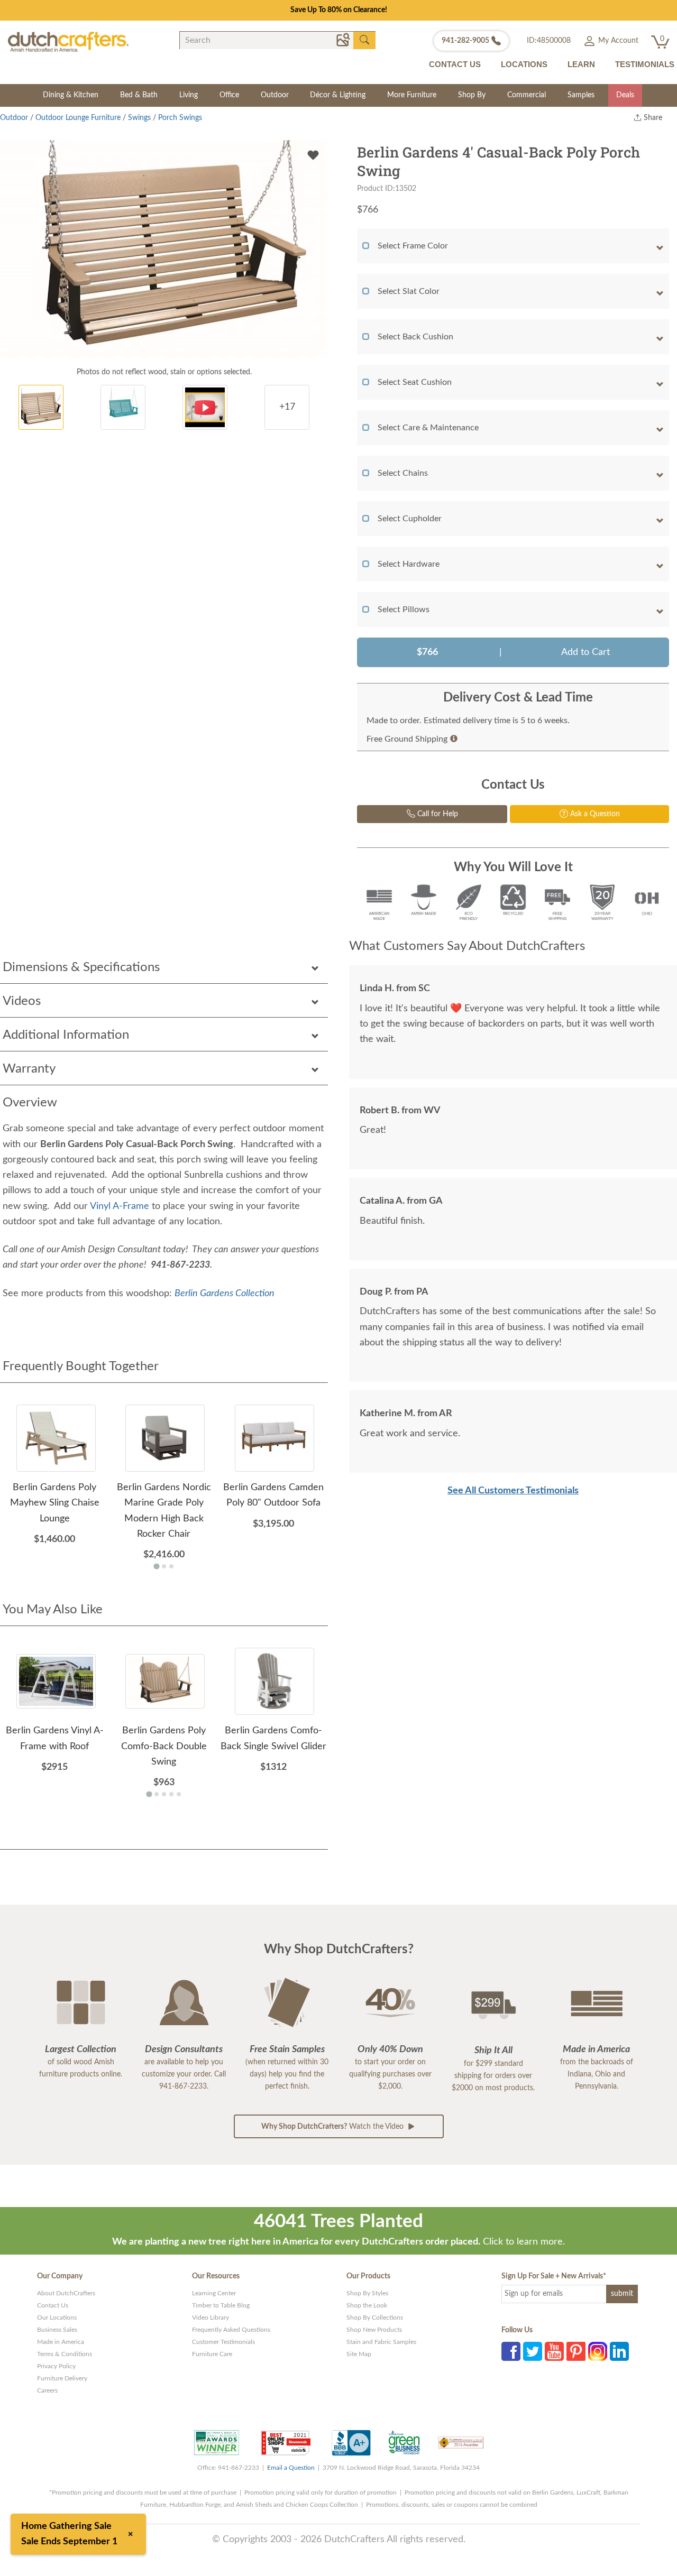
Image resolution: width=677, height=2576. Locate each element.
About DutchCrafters (66, 2293)
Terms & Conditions (65, 2354)
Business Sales (57, 2330)
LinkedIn (619, 2351)
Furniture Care (212, 2354)
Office (229, 95)
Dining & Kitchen (71, 95)
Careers (47, 2390)
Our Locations (57, 2318)
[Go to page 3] (171, 1566)
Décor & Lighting (338, 95)
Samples (581, 95)
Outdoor (275, 95)
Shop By (472, 95)
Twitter (533, 2351)
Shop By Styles (367, 2293)
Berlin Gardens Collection (225, 1294)
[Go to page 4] (171, 1794)
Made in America (61, 2342)
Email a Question (291, 2468)
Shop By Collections (375, 2318)
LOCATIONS (524, 64)
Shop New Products (374, 2330)
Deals (625, 95)
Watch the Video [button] (333, 2127)
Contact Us (53, 2305)
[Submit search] (364, 40)
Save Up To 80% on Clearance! (339, 10)
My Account (617, 41)
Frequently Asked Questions (231, 2330)
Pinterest (576, 2351)
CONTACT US (455, 64)
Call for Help (437, 814)
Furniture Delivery (62, 2378)
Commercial (527, 95)
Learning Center (214, 2293)
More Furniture (412, 95)
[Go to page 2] (164, 1566)
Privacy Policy (56, 2366)
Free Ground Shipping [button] (407, 739)
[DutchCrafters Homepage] (68, 41)
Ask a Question (594, 814)
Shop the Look (367, 2305)
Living (189, 95)
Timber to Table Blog (221, 2305)
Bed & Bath (139, 95)
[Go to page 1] (156, 1567)
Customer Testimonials (223, 2342)
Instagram (598, 2351)
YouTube (554, 2351)
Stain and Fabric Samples (381, 2342)
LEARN (581, 64)
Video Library (211, 2318)
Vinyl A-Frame (120, 1206)
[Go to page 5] (179, 1794)
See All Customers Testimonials (513, 1491)
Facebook (511, 2351)
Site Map (359, 2354)
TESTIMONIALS (645, 64)
